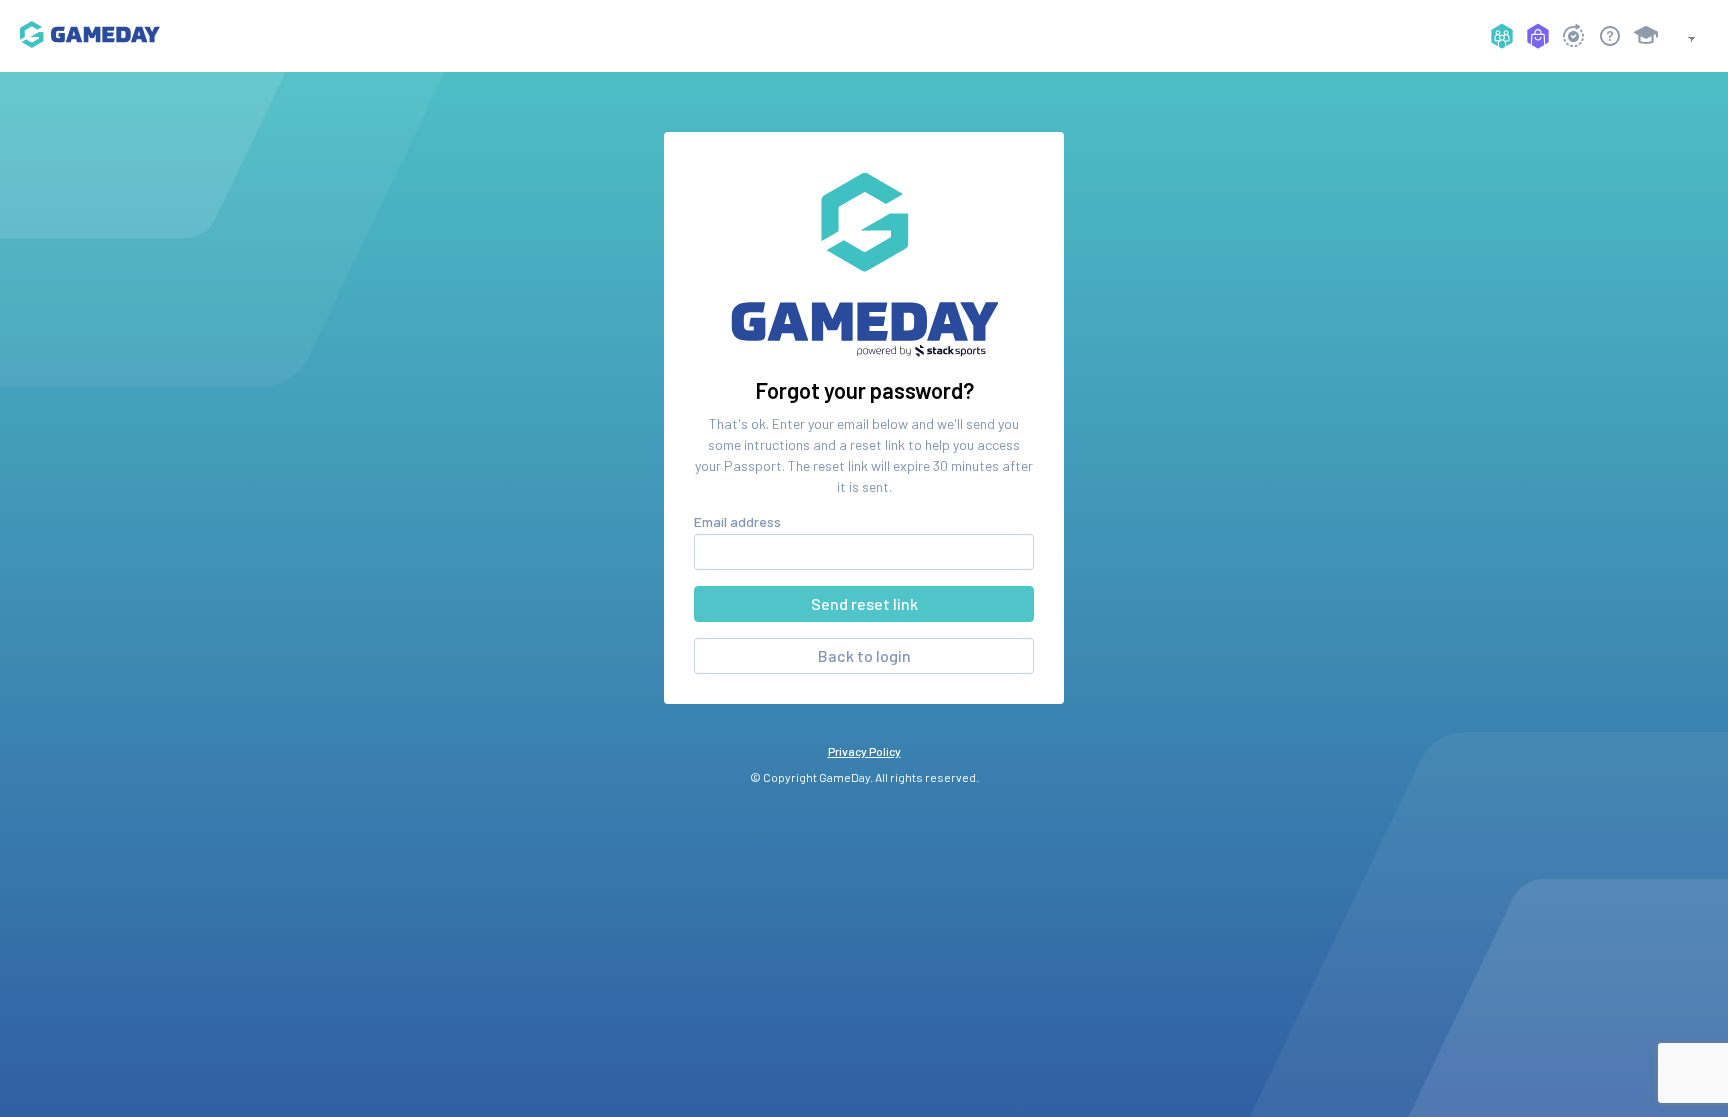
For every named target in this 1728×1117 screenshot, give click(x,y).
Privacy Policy (864, 751)
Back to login (864, 655)
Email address (737, 521)
